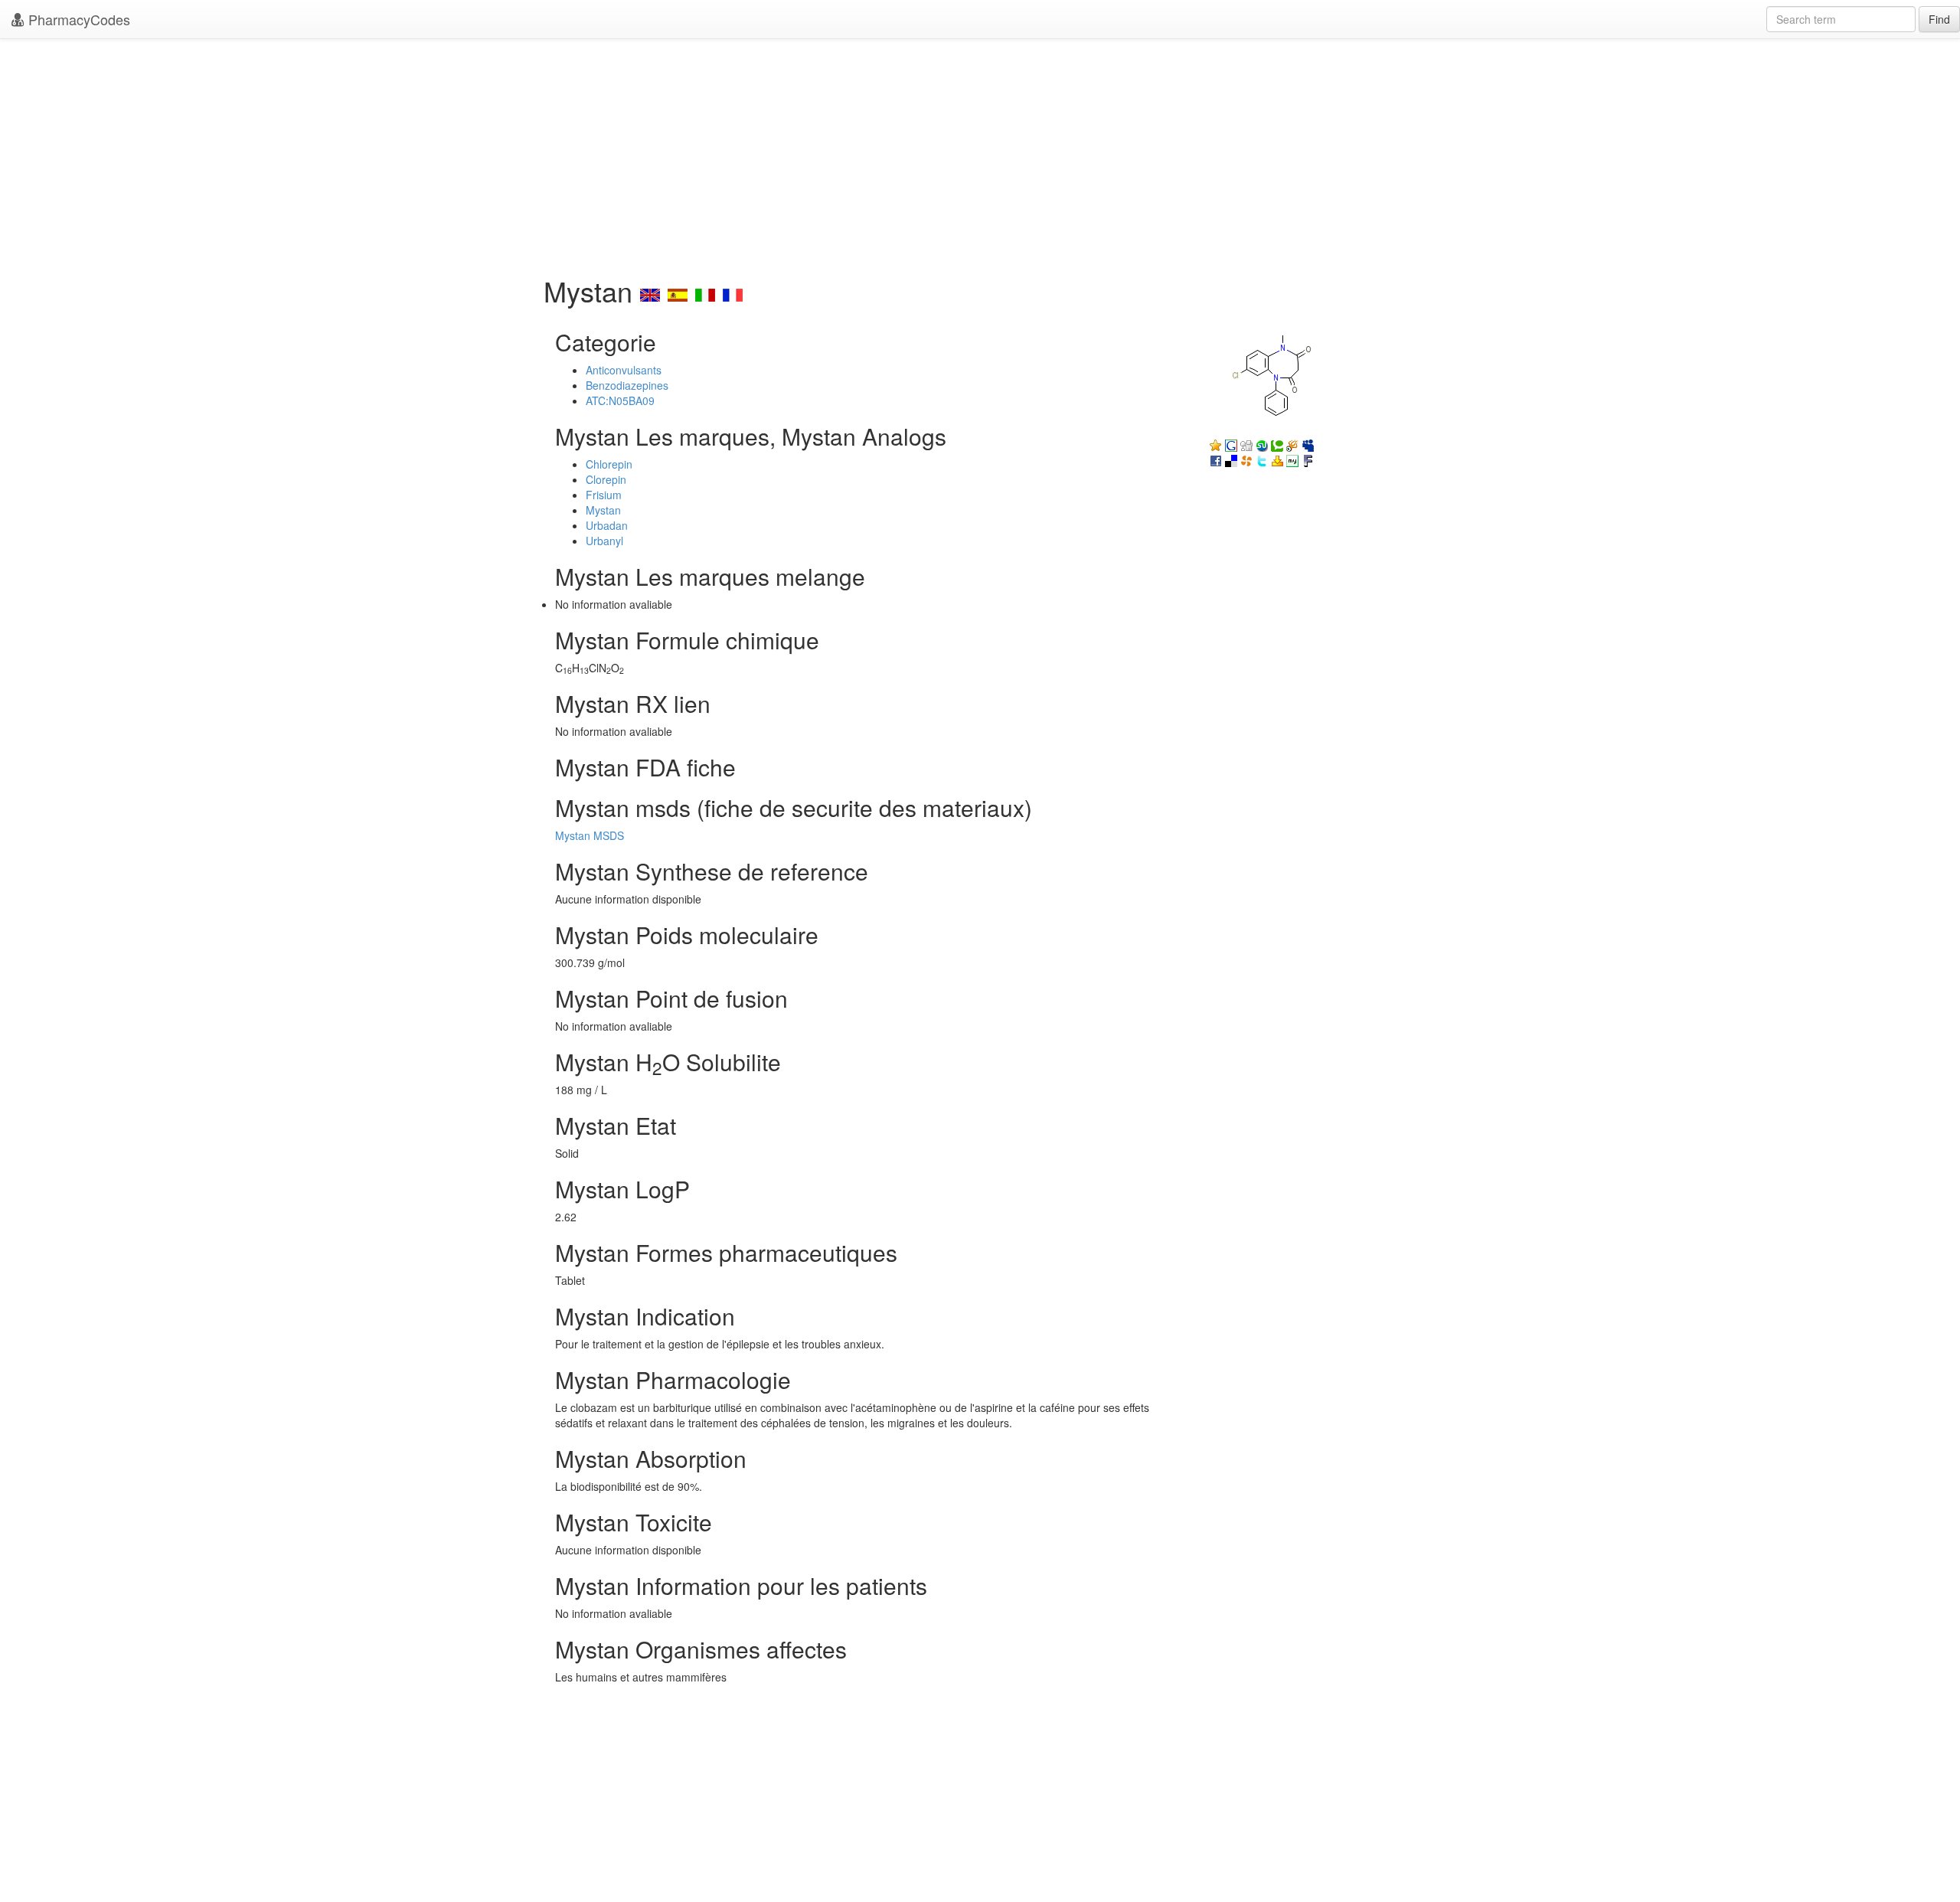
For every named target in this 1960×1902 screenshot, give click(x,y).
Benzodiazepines (627, 385)
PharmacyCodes (77, 19)
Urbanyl (604, 541)
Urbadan (607, 525)
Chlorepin (609, 464)
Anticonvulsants (624, 370)
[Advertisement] (980, 153)
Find (1939, 19)
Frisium (604, 495)
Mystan (603, 510)
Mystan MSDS (590, 835)
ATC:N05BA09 (620, 400)
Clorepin (606, 479)
